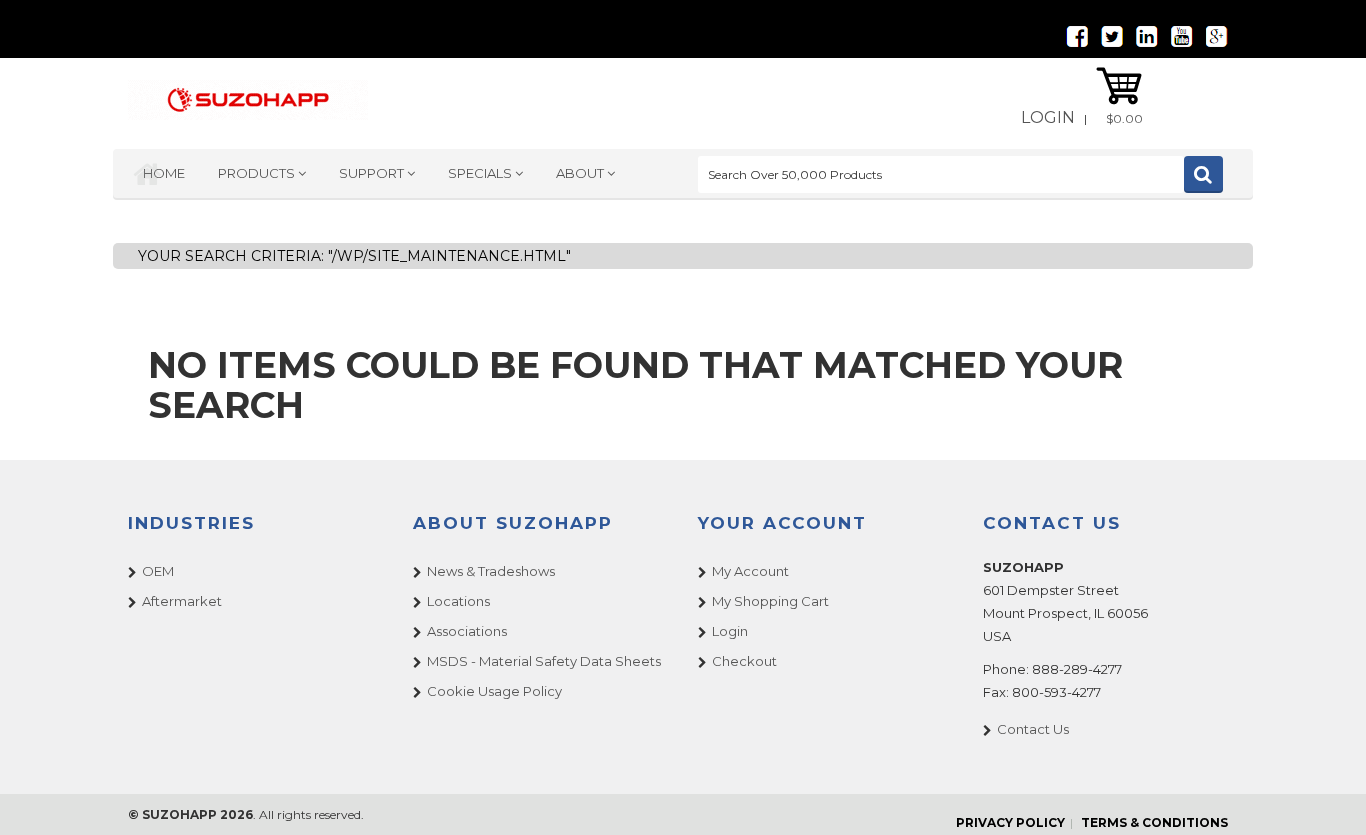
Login (1048, 117)
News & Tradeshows (491, 571)
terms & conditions (1154, 822)
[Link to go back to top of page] (1326, 795)
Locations (458, 601)
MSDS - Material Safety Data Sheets (544, 661)
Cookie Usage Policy (494, 691)
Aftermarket (182, 601)
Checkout (744, 661)
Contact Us (1033, 729)
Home (164, 173)
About (581, 173)
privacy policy (1010, 822)
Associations (467, 631)
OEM (158, 571)
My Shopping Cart (770, 601)
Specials (481, 173)
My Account (750, 571)
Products (258, 173)
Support (373, 173)
